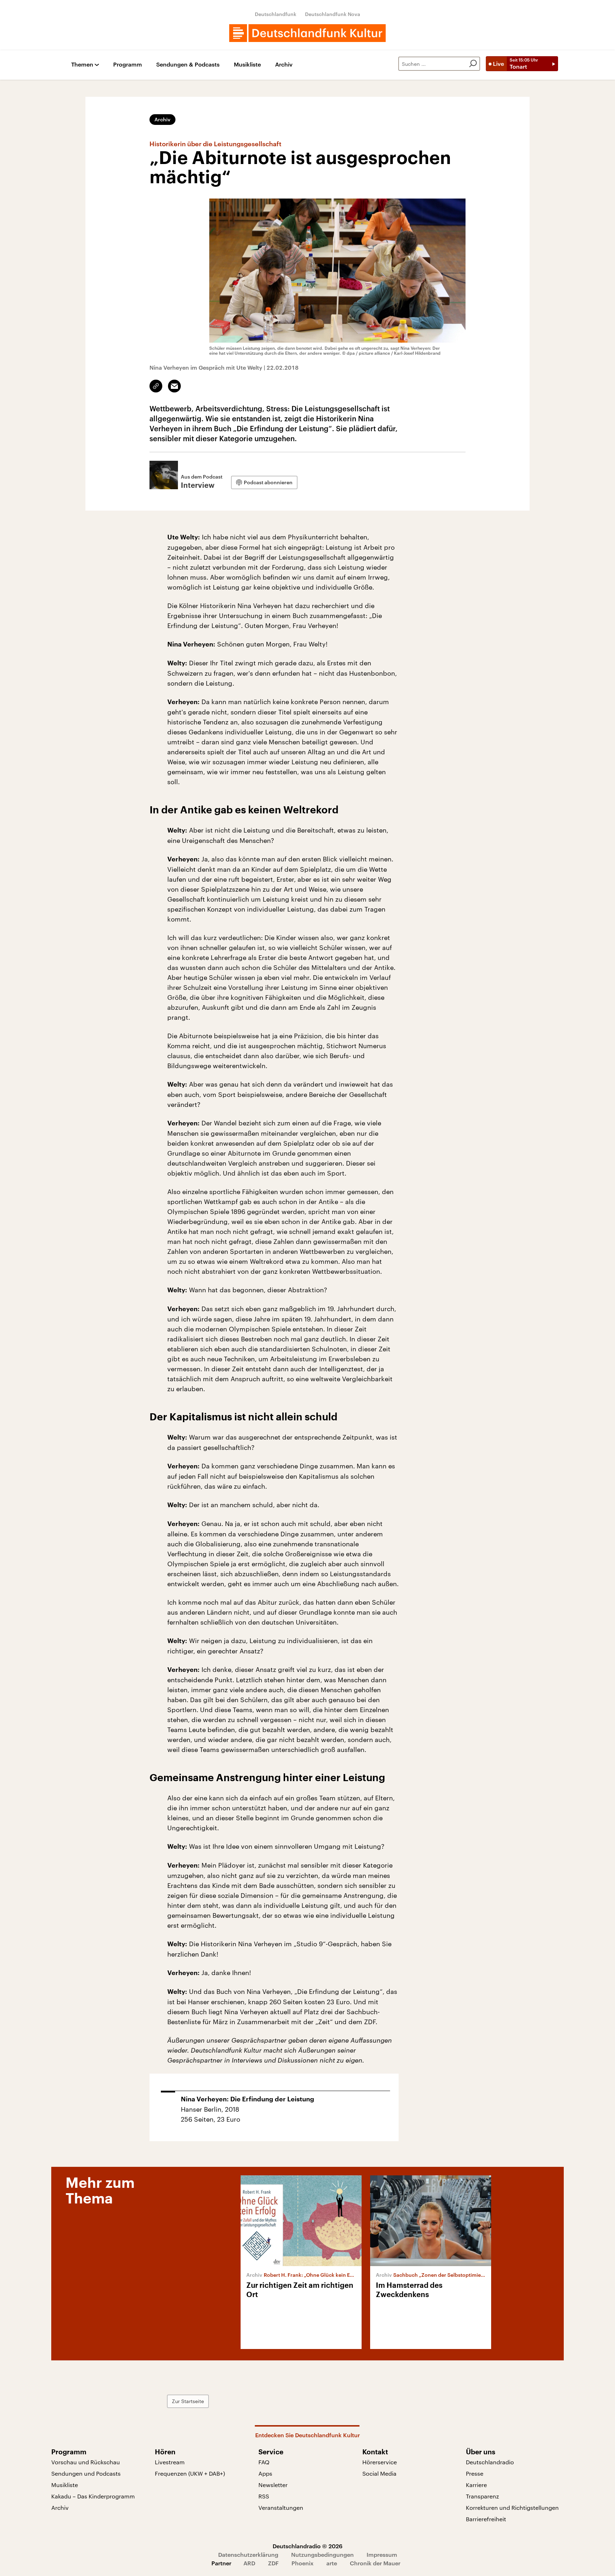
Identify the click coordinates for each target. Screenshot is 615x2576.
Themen (82, 65)
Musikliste (247, 65)
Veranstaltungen (281, 2508)
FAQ (264, 2462)
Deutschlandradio (490, 2462)
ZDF (273, 2563)
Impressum (382, 2554)
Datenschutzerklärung (248, 2554)
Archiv (284, 65)
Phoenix (303, 2563)
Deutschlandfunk (276, 14)
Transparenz (482, 2496)
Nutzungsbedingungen (322, 2554)
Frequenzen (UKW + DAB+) (190, 2473)
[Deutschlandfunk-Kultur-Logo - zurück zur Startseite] (307, 33)
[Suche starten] (473, 64)
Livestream (170, 2462)
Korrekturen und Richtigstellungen (512, 2508)
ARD (249, 2563)
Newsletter (273, 2485)
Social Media (379, 2473)
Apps (265, 2473)
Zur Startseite (188, 2401)
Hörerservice (380, 2462)
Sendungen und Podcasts (86, 2473)
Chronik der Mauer (375, 2563)
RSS (264, 2496)
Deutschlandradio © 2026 (307, 2546)
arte (332, 2563)
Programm (128, 65)
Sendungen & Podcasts (188, 65)
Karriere (476, 2485)
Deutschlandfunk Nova (333, 14)
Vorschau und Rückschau (86, 2462)
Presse (475, 2473)
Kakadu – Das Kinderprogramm (93, 2496)
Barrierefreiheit (486, 2519)
